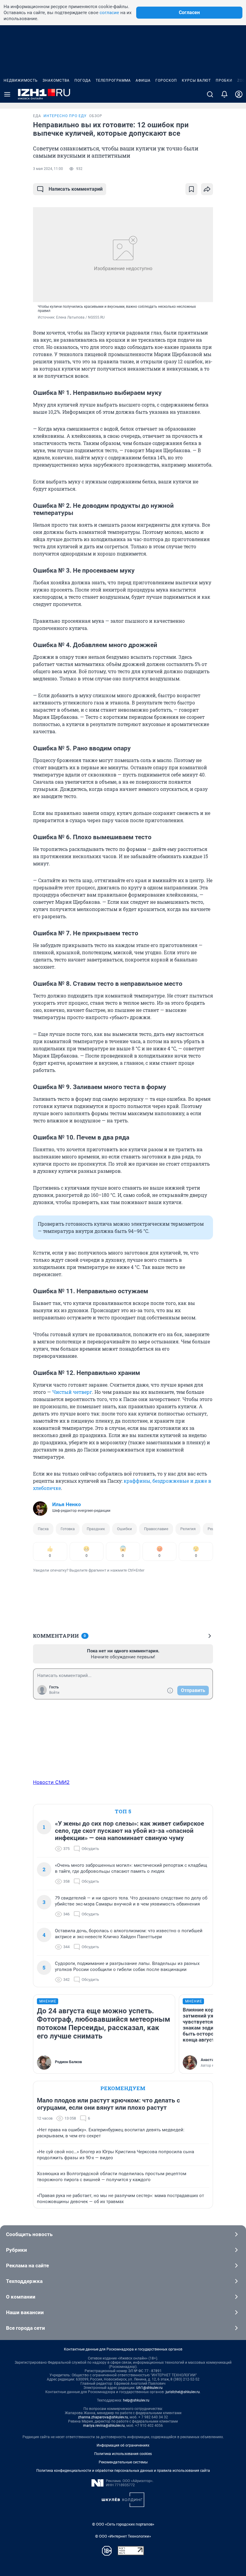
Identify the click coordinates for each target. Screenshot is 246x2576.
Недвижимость (21, 80)
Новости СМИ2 (51, 1782)
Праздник (96, 1529)
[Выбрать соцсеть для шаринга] (207, 189)
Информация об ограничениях (123, 2445)
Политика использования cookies (123, 2454)
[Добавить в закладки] (191, 189)
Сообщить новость (29, 2234)
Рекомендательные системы (123, 2462)
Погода (83, 80)
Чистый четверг (72, 1392)
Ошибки (124, 1529)
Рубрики (16, 2250)
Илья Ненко (67, 1504)
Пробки (224, 80)
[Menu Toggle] (7, 94)
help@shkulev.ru (136, 2400)
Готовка (68, 1529)
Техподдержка (24, 2281)
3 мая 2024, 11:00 (48, 169)
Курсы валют (196, 80)
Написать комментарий (76, 189)
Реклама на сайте (27, 2266)
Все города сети (25, 2328)
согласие (109, 13)
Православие (156, 1529)
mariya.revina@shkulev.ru (104, 2426)
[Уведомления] (224, 94)
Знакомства (56, 80)
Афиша (143, 80)
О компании (21, 2297)
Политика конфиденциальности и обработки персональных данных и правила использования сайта (123, 2471)
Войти (54, 1693)
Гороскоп (166, 80)
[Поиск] (210, 94)
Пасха (43, 1529)
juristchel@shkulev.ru (183, 2392)
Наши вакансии (25, 2312)
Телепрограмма (113, 80)
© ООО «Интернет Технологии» (123, 2536)
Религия (188, 1529)
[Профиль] (239, 94)
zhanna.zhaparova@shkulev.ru (103, 2417)
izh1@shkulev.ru (149, 2388)
